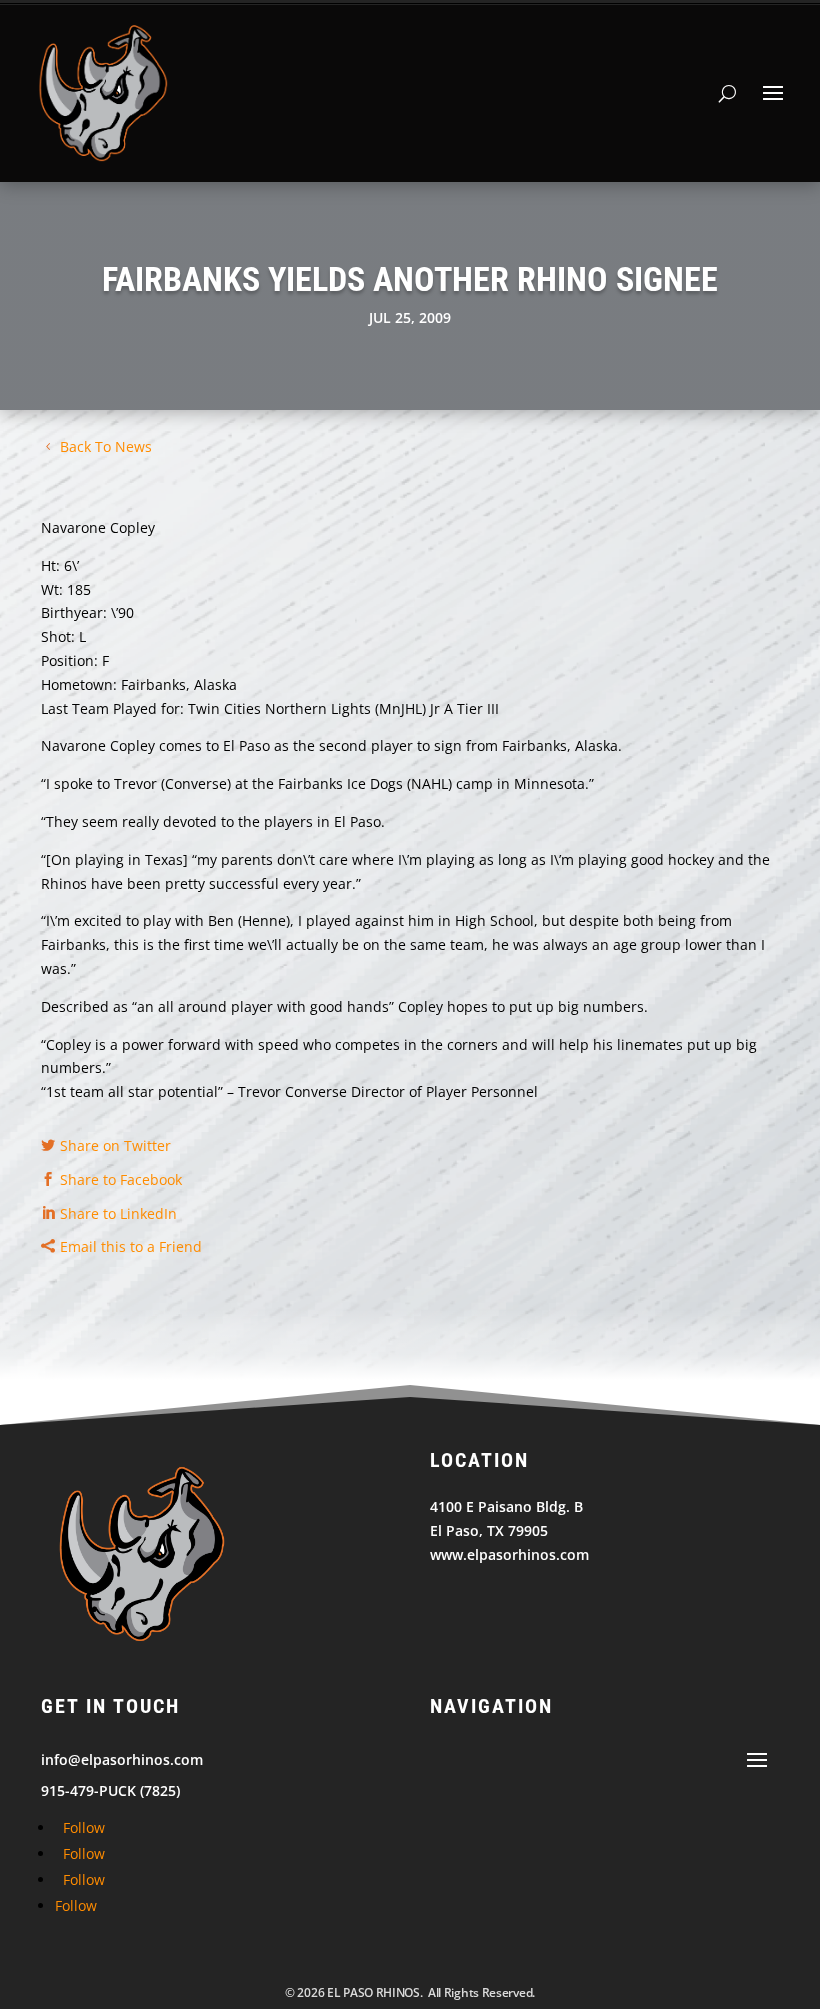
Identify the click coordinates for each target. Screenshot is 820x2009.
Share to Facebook (121, 1179)
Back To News (106, 446)
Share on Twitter (115, 1145)
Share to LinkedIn (118, 1213)
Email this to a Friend (131, 1246)
